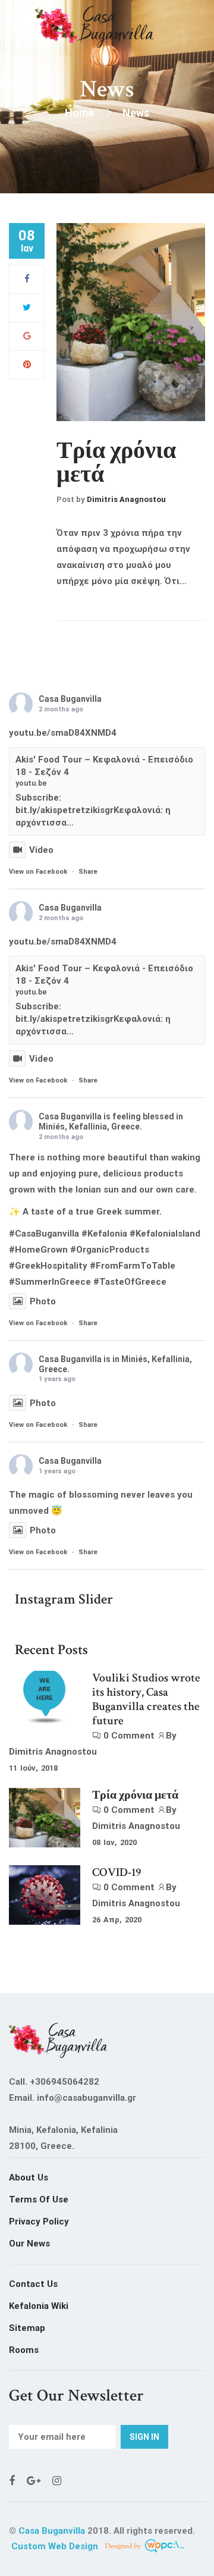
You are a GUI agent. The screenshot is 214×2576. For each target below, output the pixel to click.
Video (41, 850)
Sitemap (27, 2328)
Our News (29, 2244)
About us (29, 2177)
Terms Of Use (39, 2200)
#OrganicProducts (110, 1250)
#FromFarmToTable (133, 1266)
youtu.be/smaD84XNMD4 (63, 733)
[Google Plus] (27, 336)
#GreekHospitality (48, 1266)
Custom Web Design (56, 2546)
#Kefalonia (104, 1234)
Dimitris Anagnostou (126, 499)
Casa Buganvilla (70, 699)
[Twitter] (27, 308)
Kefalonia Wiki (39, 2306)
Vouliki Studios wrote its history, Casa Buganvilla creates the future (146, 1699)
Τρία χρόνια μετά (116, 463)
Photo (43, 1301)
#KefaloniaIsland (165, 1234)
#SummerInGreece (50, 1282)
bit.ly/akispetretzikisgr (64, 810)
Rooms (24, 2350)
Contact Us (33, 2284)
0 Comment (129, 1736)
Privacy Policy (39, 2222)
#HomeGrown (38, 1250)
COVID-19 (117, 1872)
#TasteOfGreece (130, 1282)
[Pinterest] (27, 365)
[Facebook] (27, 279)
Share (88, 872)
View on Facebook (38, 872)
